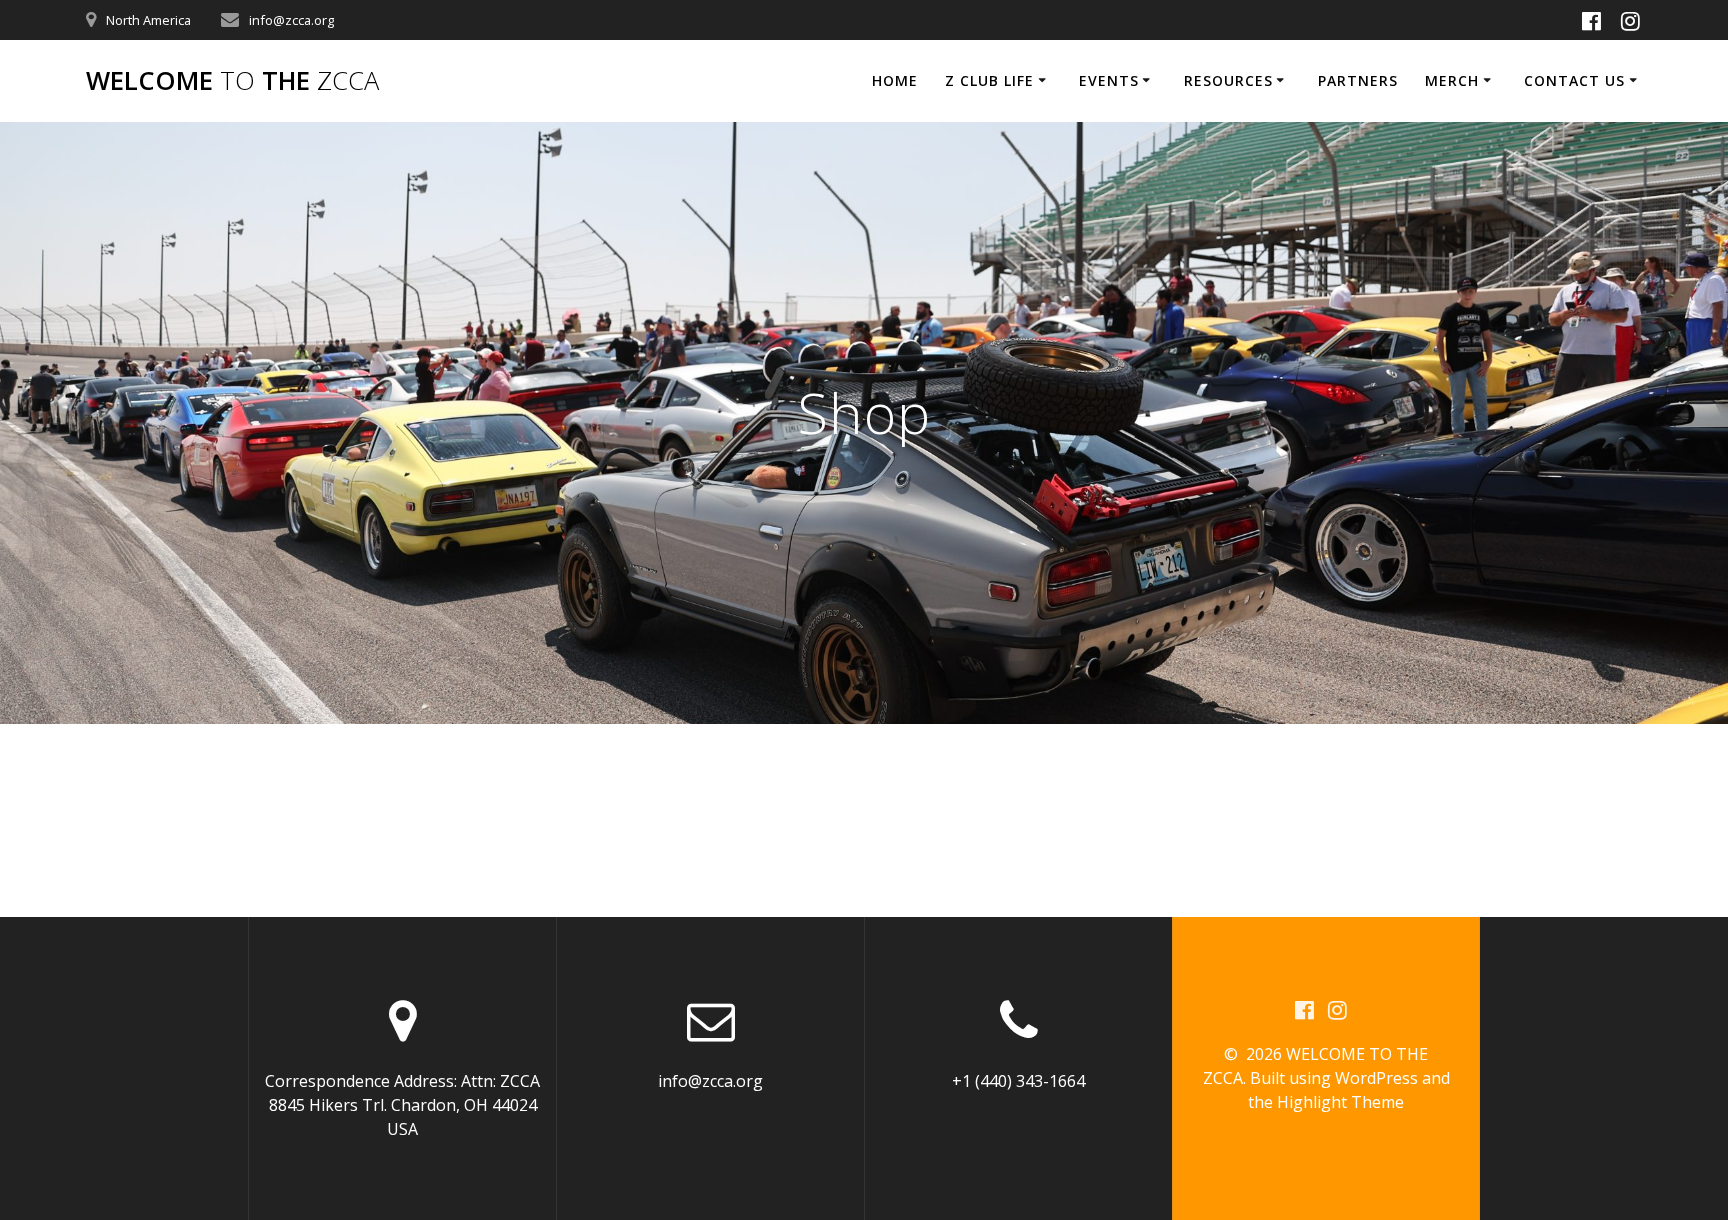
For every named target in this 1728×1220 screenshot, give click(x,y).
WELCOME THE (232, 81)
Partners (1358, 80)
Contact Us (1574, 80)
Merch (1452, 80)
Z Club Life (989, 80)
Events (1109, 80)
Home (895, 80)
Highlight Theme (1340, 1102)
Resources (1228, 80)
